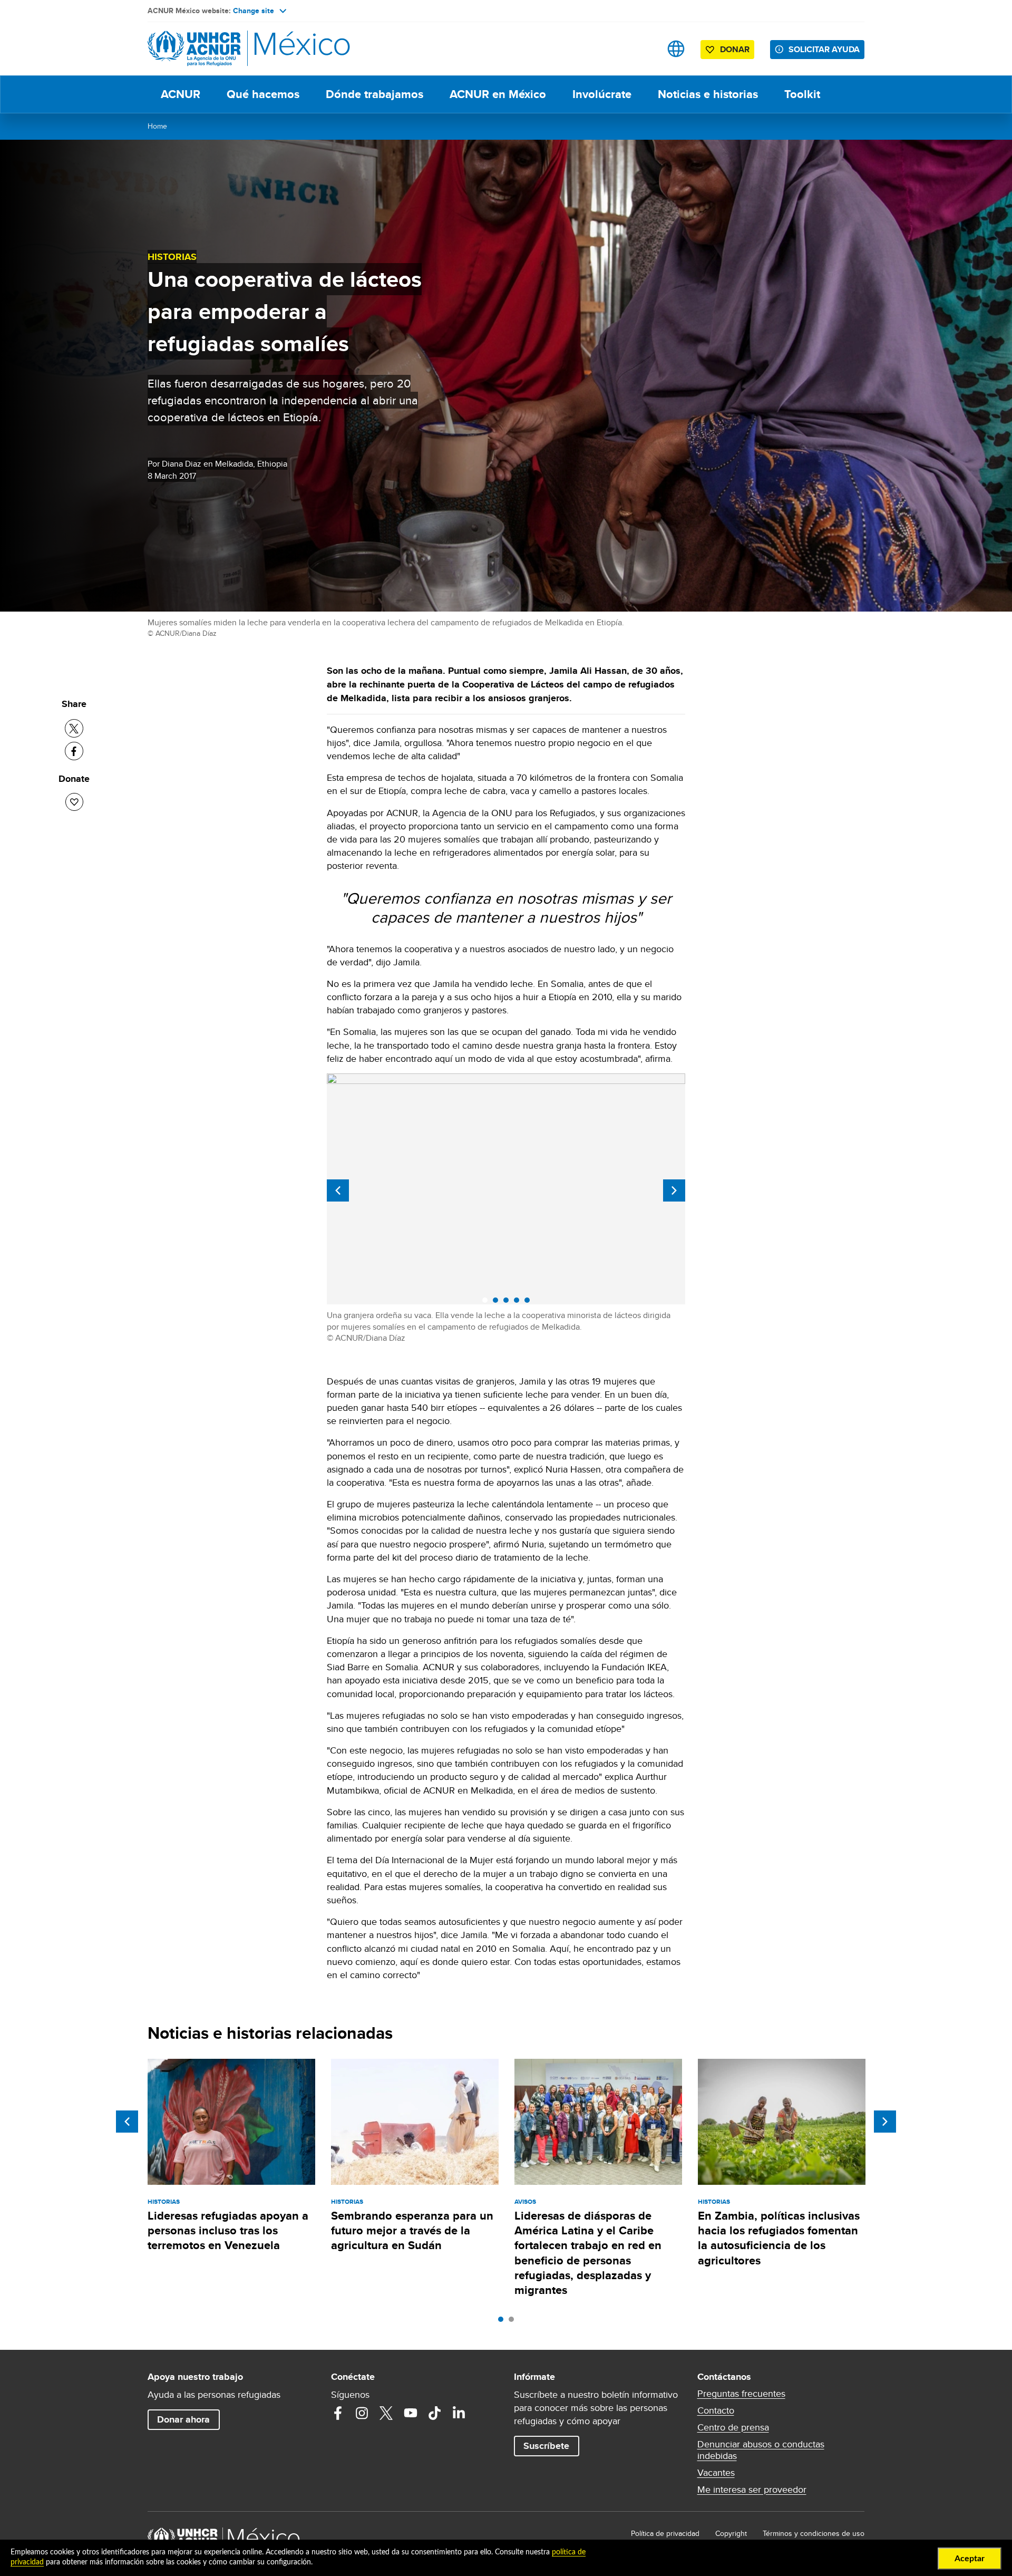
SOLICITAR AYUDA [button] (824, 49)
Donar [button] (735, 49)
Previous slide (338, 1190)
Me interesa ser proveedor (752, 2490)
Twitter (386, 2413)
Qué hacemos (263, 94)
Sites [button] (676, 49)
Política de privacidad (665, 2533)
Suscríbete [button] (546, 2446)
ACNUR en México (498, 94)
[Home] (221, 49)
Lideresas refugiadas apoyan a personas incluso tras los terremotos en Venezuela (228, 2231)
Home (157, 126)
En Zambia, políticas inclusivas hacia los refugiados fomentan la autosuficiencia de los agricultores (779, 2238)
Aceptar (970, 2559)
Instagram (362, 2413)
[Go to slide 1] (503, 2322)
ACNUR (181, 94)
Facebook (338, 2413)
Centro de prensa (733, 2427)
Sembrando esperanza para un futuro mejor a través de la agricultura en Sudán (412, 2231)
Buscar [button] (643, 49)
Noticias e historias (708, 94)
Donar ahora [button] (183, 2419)
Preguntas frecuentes (741, 2394)
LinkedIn (459, 2413)
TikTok (435, 2413)
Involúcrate (602, 94)
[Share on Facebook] (74, 751)
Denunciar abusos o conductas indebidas (761, 2450)
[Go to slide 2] (514, 2322)
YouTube (411, 2413)
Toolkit (802, 94)
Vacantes (716, 2473)
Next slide (674, 1190)
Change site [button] (254, 11)
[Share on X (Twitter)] (74, 728)
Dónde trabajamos (374, 94)
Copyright (731, 2533)
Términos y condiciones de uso (814, 2533)
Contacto (716, 2410)
